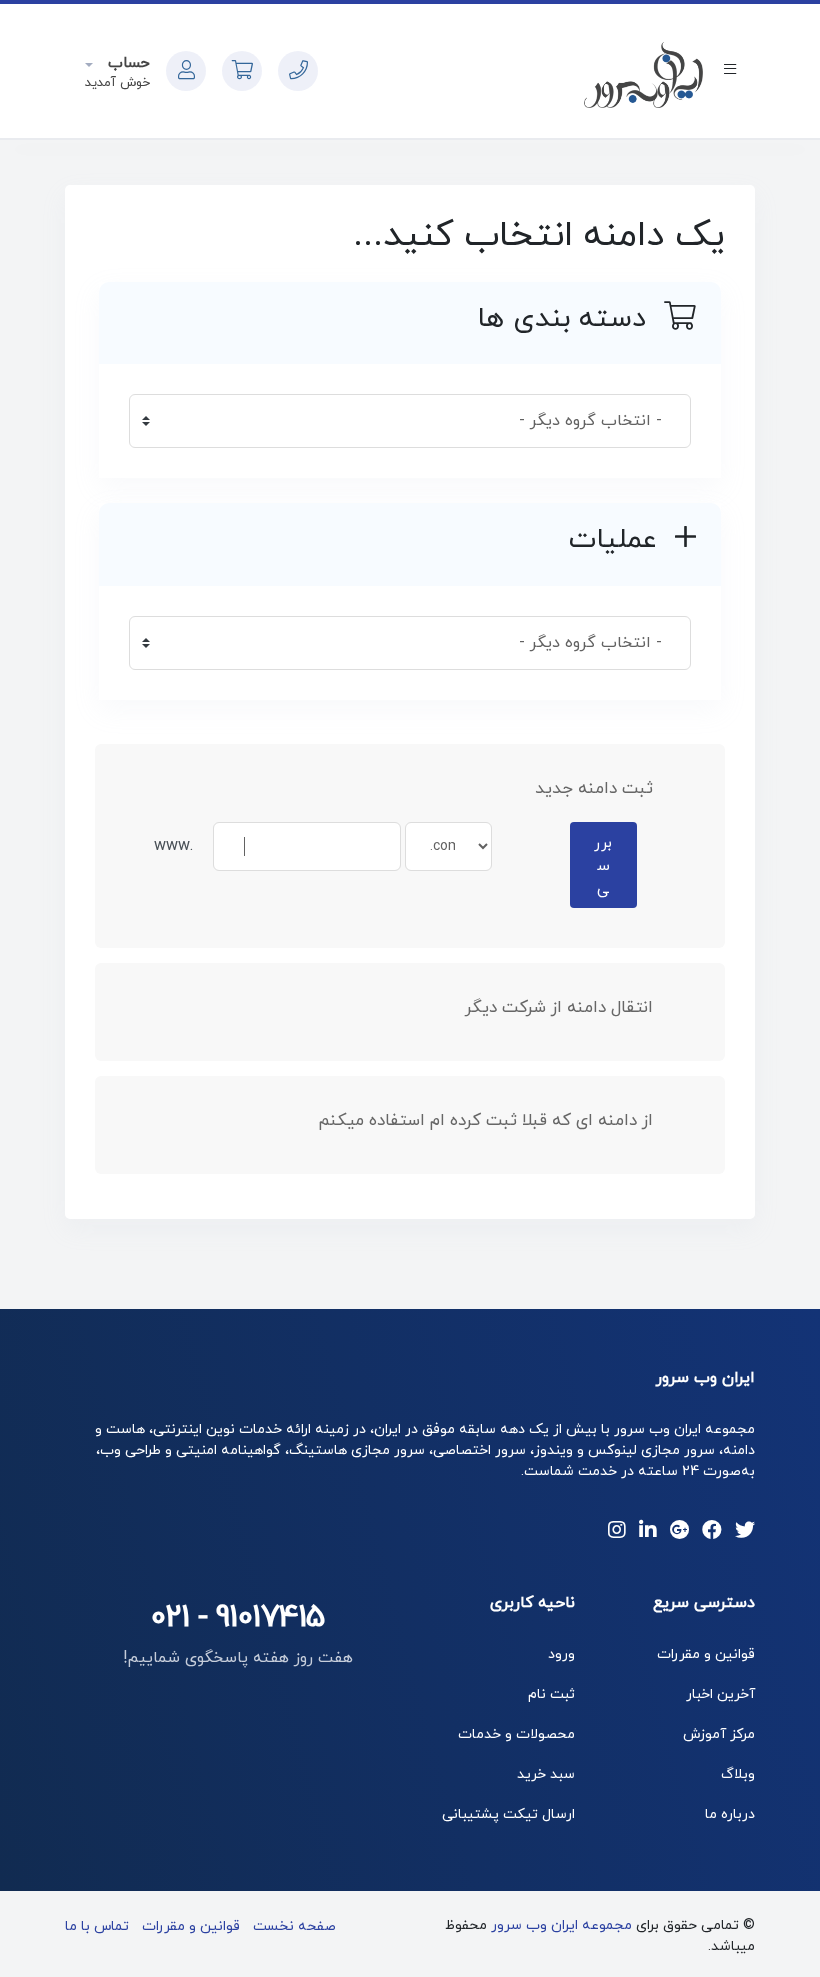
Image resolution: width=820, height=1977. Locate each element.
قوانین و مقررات (706, 1654)
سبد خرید (546, 1774)
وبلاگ (738, 1774)
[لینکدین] (648, 1532)
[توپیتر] (745, 1532)
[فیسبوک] (712, 1532)
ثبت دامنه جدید (594, 789)
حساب (126, 63)
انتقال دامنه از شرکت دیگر (559, 1008)
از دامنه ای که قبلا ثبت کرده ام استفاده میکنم (485, 1121)
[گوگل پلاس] (679, 1532)
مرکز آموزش (719, 1734)
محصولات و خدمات (516, 1734)
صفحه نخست (294, 1926)
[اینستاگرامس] (617, 1532)
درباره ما (730, 1814)
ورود (561, 1654)
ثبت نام (551, 1694)
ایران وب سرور (705, 1378)
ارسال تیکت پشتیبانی (508, 1814)
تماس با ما (97, 1926)
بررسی (603, 866)
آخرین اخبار (720, 1694)
